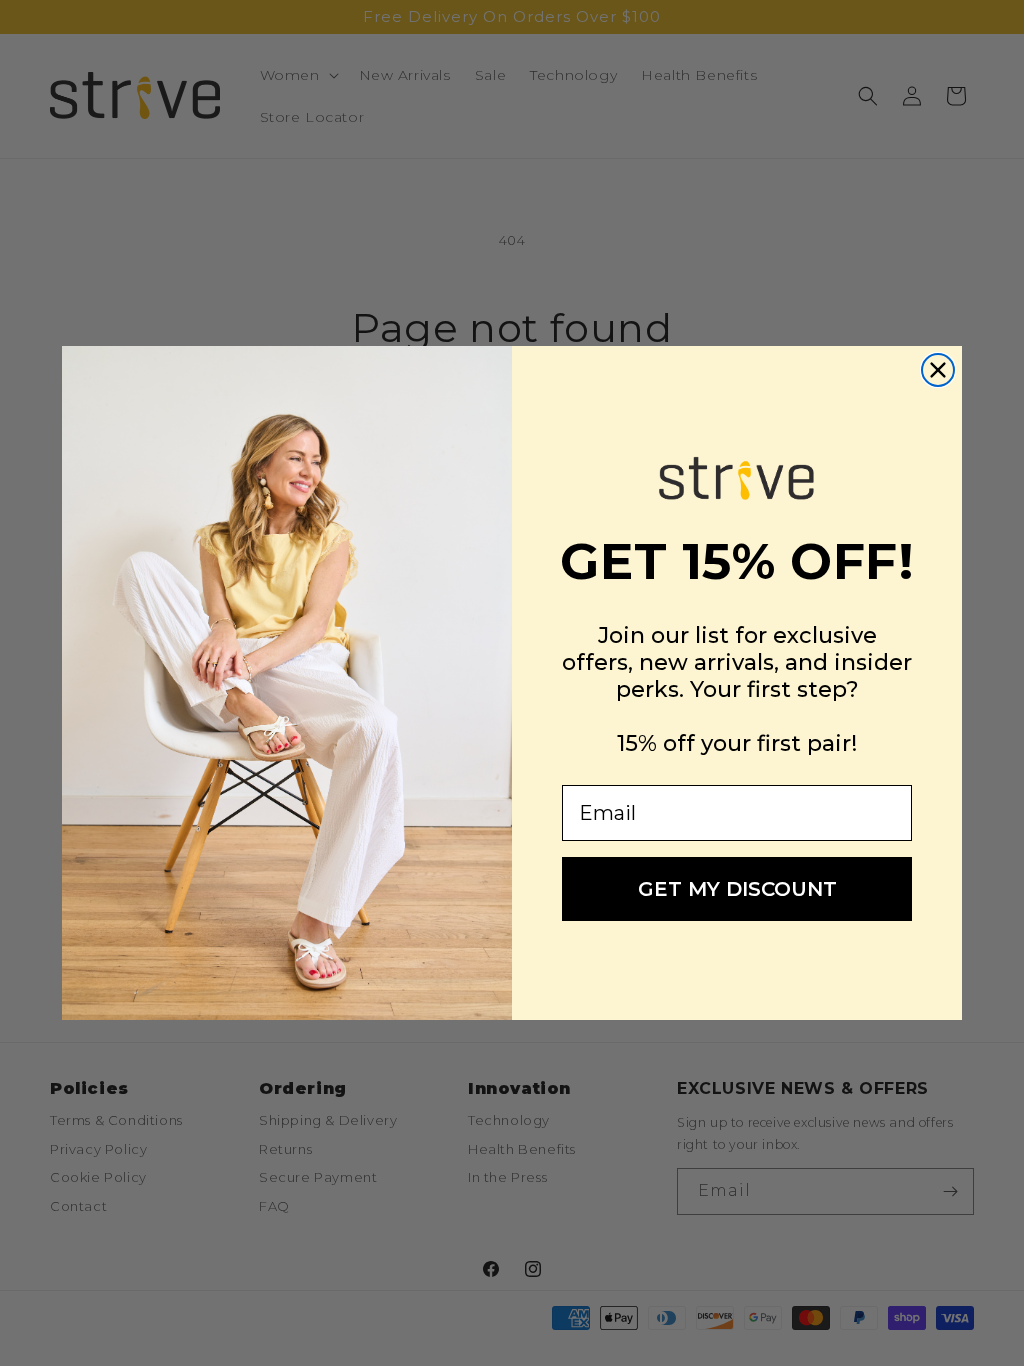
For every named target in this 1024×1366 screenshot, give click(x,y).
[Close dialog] (938, 370)
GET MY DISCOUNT (737, 889)
